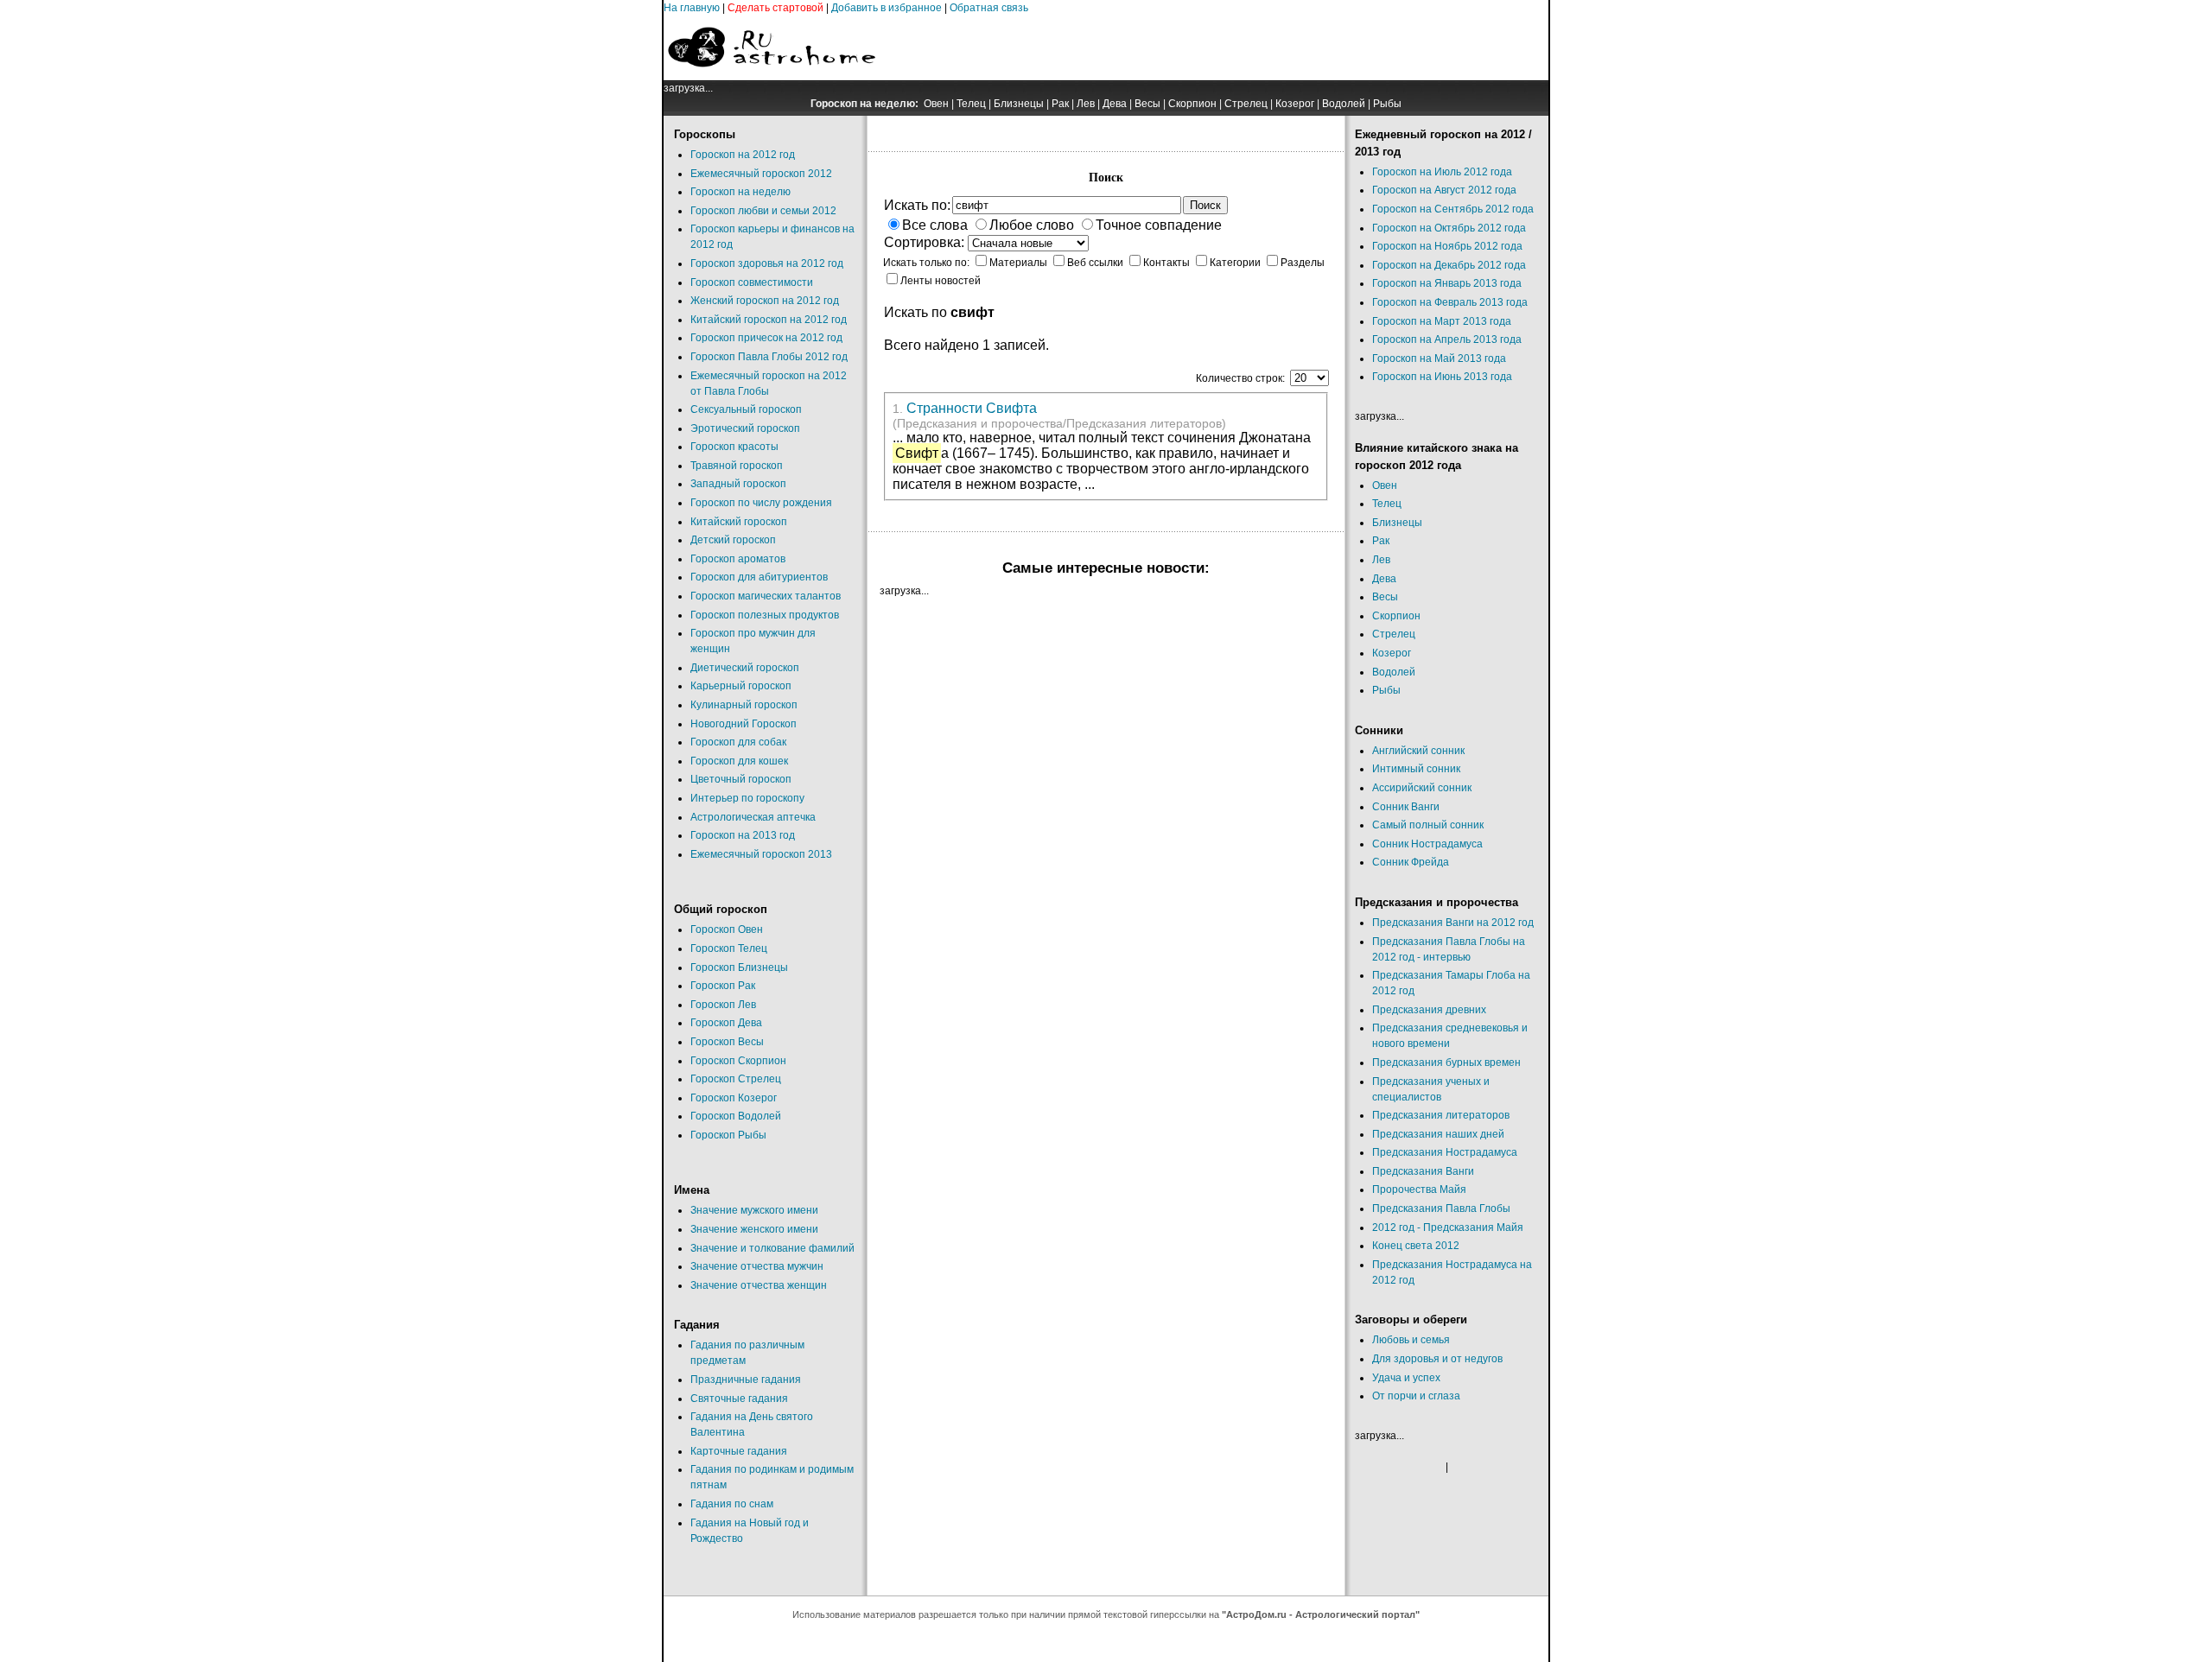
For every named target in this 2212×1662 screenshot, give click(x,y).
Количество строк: (1242, 378)
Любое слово (1032, 225)
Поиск (1205, 205)
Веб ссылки (1095, 263)
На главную (692, 8)
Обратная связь (989, 8)
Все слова (935, 225)
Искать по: (917, 205)
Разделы (1303, 263)
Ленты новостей (941, 281)
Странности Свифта (972, 408)
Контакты (1166, 263)
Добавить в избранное (887, 8)
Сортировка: (924, 242)
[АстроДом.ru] (772, 77)
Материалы (1018, 263)
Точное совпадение (1159, 225)
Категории (1235, 263)
